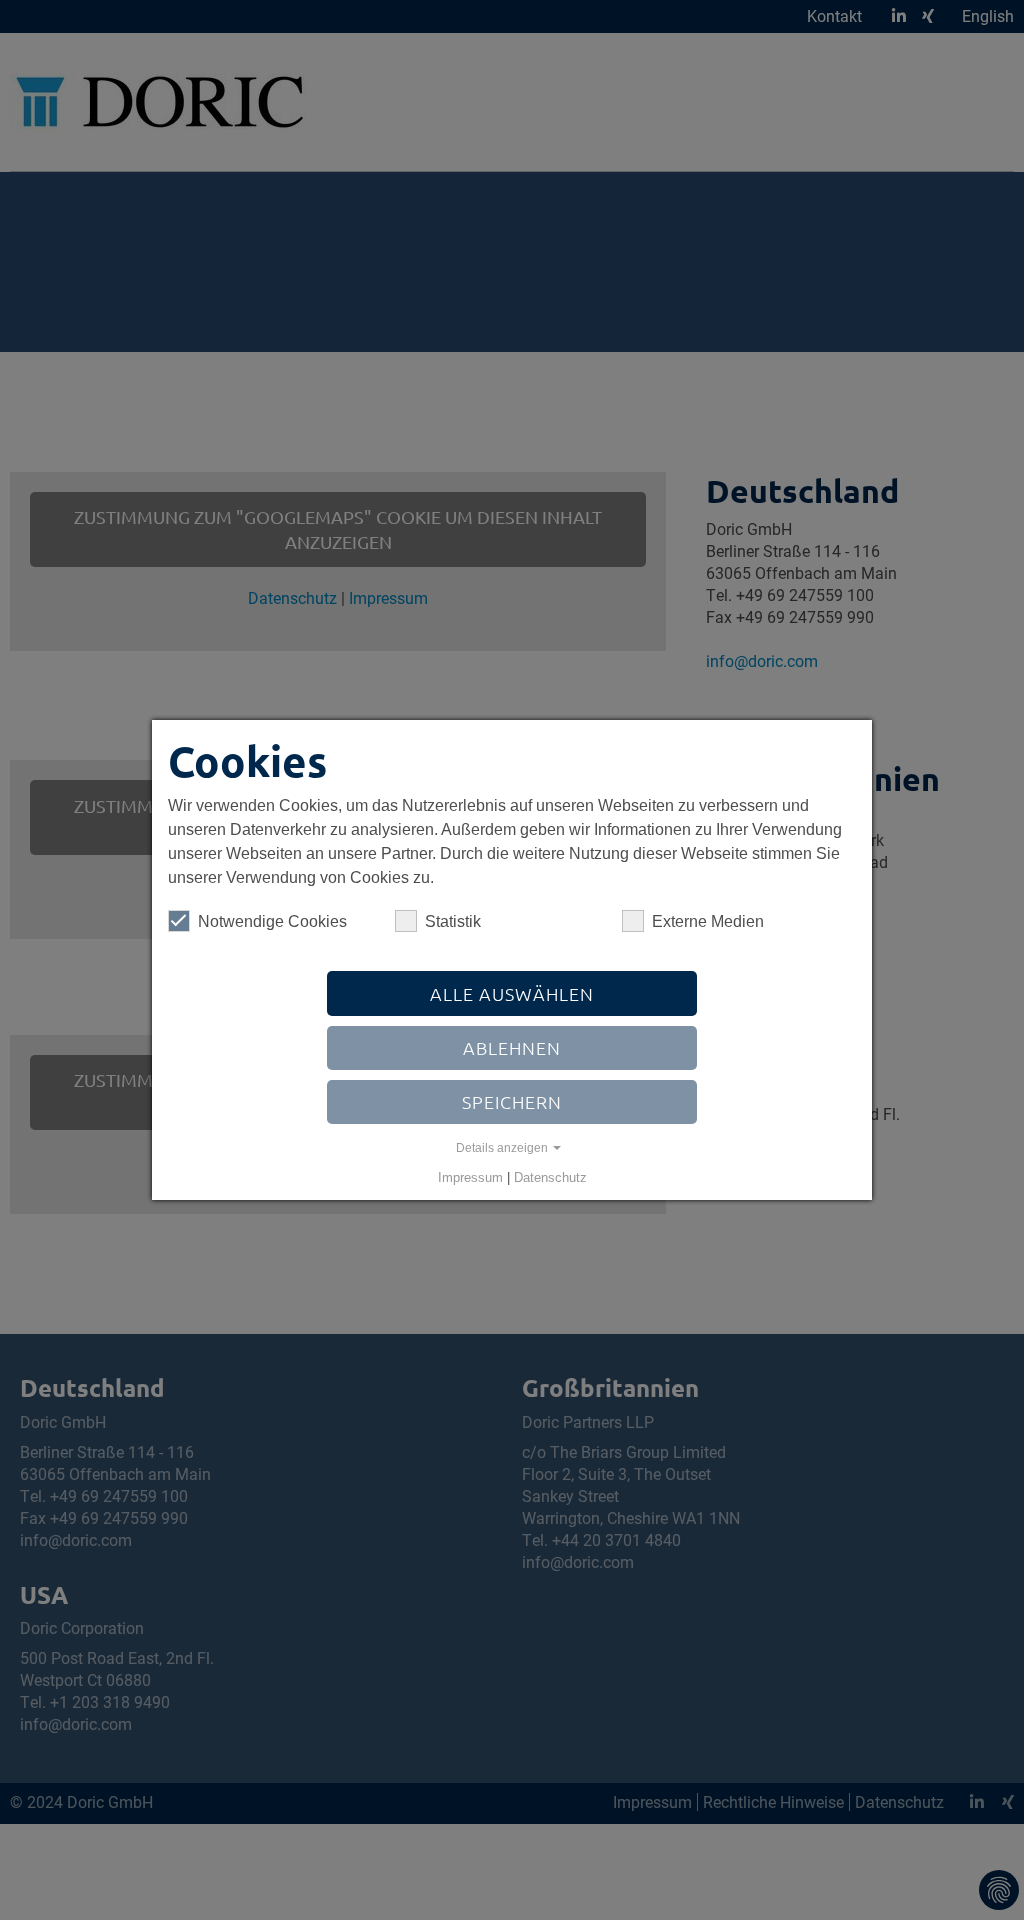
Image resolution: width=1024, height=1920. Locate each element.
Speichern (512, 1101)
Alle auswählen (512, 993)
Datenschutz (550, 1177)
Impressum (470, 1177)
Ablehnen (512, 1047)
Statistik (453, 921)
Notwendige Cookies (272, 921)
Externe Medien (708, 921)
